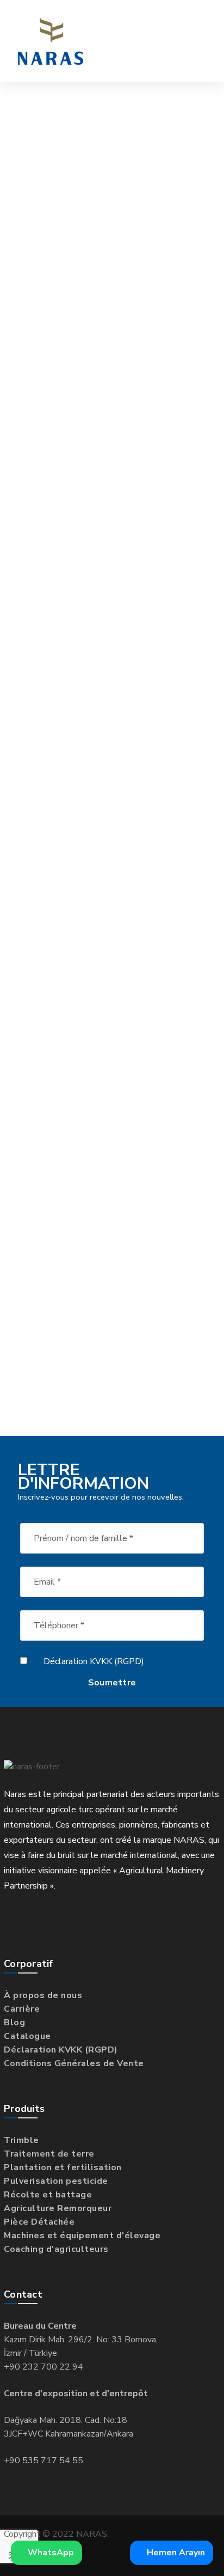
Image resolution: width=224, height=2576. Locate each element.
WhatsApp (50, 2553)
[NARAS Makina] (51, 41)
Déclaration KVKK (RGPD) (94, 1661)
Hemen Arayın (175, 2553)
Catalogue (27, 2036)
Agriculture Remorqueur (58, 2208)
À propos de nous (43, 1995)
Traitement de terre (49, 2154)
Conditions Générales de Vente (74, 2063)
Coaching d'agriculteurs (56, 2249)
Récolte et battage (48, 2195)
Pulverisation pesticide (56, 2181)
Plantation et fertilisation (63, 2167)
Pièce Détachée (39, 2222)
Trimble (21, 2140)
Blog (14, 2023)
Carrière (22, 2009)
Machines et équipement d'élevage (82, 2236)
